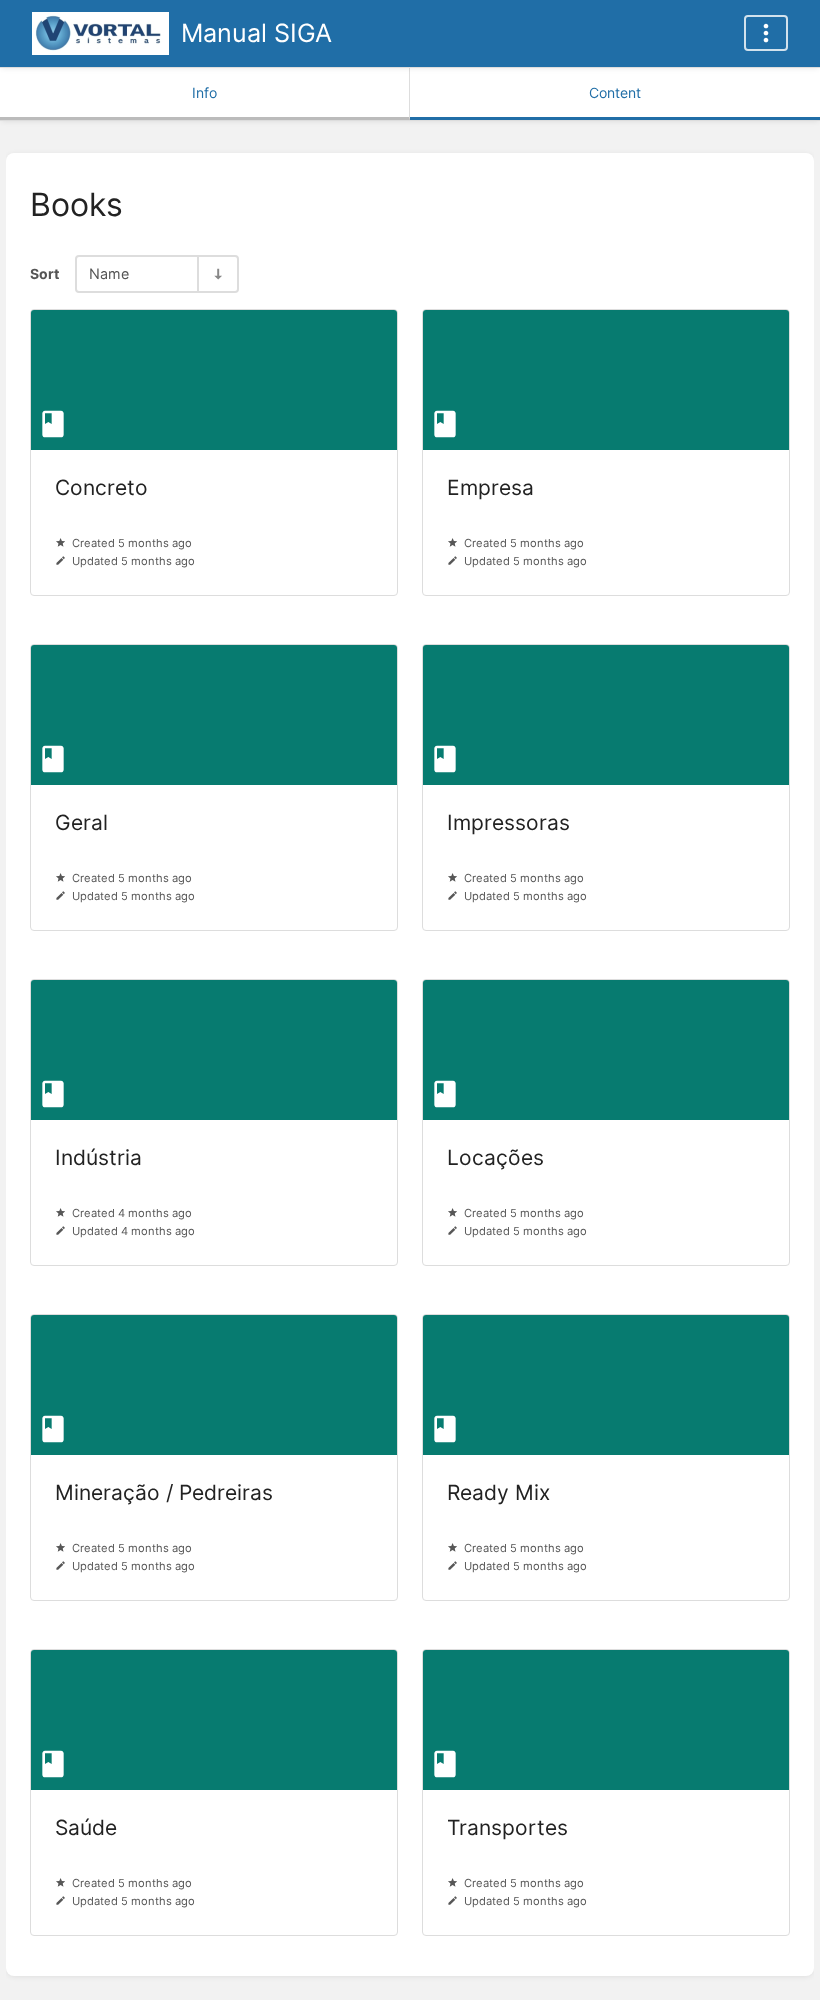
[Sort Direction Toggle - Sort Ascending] (217, 273)
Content (615, 92)
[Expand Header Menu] (766, 33)
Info (204, 92)
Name (109, 273)
